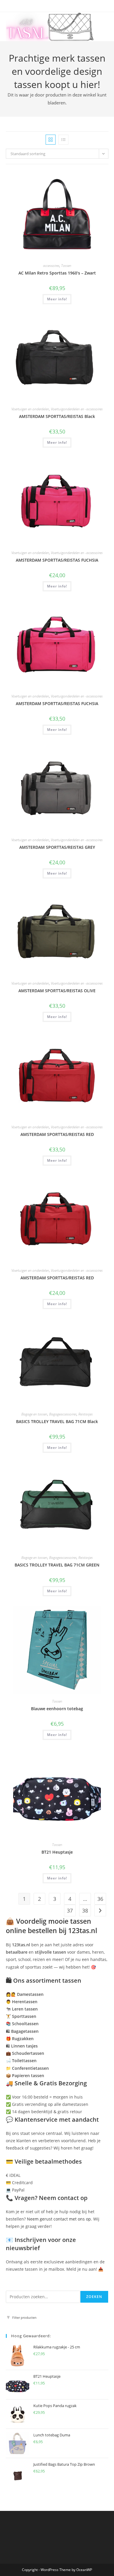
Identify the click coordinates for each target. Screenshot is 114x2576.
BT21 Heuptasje (57, 1852)
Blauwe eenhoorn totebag (57, 1709)
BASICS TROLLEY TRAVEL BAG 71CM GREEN (57, 1565)
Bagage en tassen (34, 1414)
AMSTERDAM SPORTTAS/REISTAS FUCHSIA (57, 560)
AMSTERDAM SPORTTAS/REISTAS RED (57, 1134)
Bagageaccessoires (63, 1414)
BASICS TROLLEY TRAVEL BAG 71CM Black (57, 1421)
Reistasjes (85, 1414)
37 (70, 1911)
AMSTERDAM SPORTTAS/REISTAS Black (57, 416)
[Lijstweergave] (63, 140)
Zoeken (94, 2297)
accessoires (51, 266)
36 (100, 1899)
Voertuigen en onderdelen (30, 409)
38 (85, 1911)
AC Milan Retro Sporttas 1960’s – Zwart (57, 273)
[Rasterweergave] (51, 140)
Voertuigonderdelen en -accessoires (77, 409)
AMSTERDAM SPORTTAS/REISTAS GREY (57, 847)
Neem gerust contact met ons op (59, 2219)
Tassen (66, 266)
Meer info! (57, 299)
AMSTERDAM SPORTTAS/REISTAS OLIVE (57, 991)
